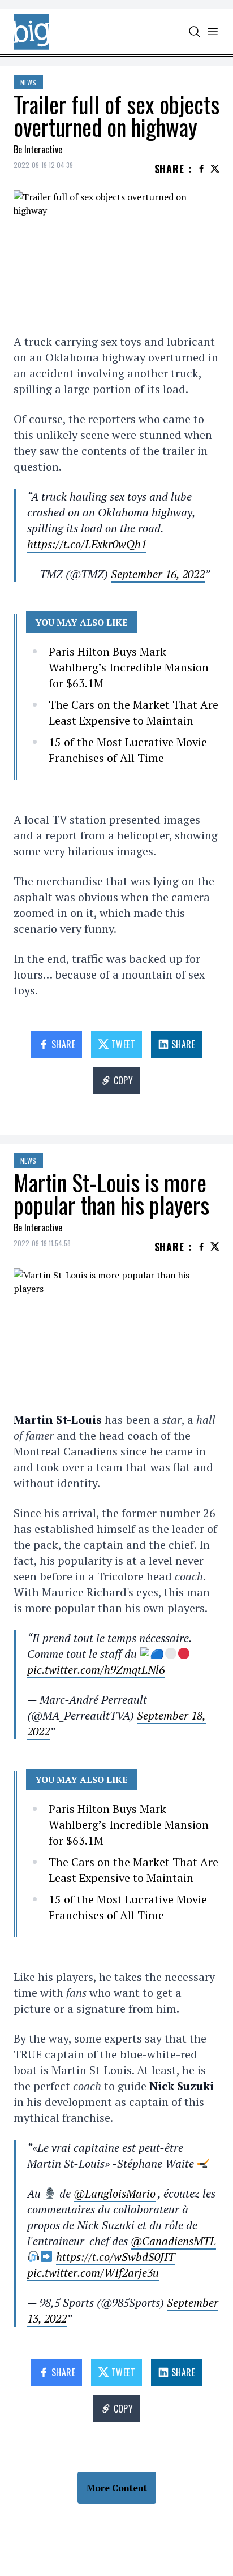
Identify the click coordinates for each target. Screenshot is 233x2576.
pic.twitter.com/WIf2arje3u (93, 2273)
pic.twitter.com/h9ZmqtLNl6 (96, 1670)
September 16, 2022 (158, 574)
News (28, 82)
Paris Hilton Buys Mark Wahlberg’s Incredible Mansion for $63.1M (129, 667)
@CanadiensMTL (173, 2241)
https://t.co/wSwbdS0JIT (115, 2257)
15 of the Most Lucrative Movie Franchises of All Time (128, 750)
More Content (117, 2488)
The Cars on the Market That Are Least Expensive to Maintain (133, 712)
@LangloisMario (115, 2193)
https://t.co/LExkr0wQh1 (87, 544)
